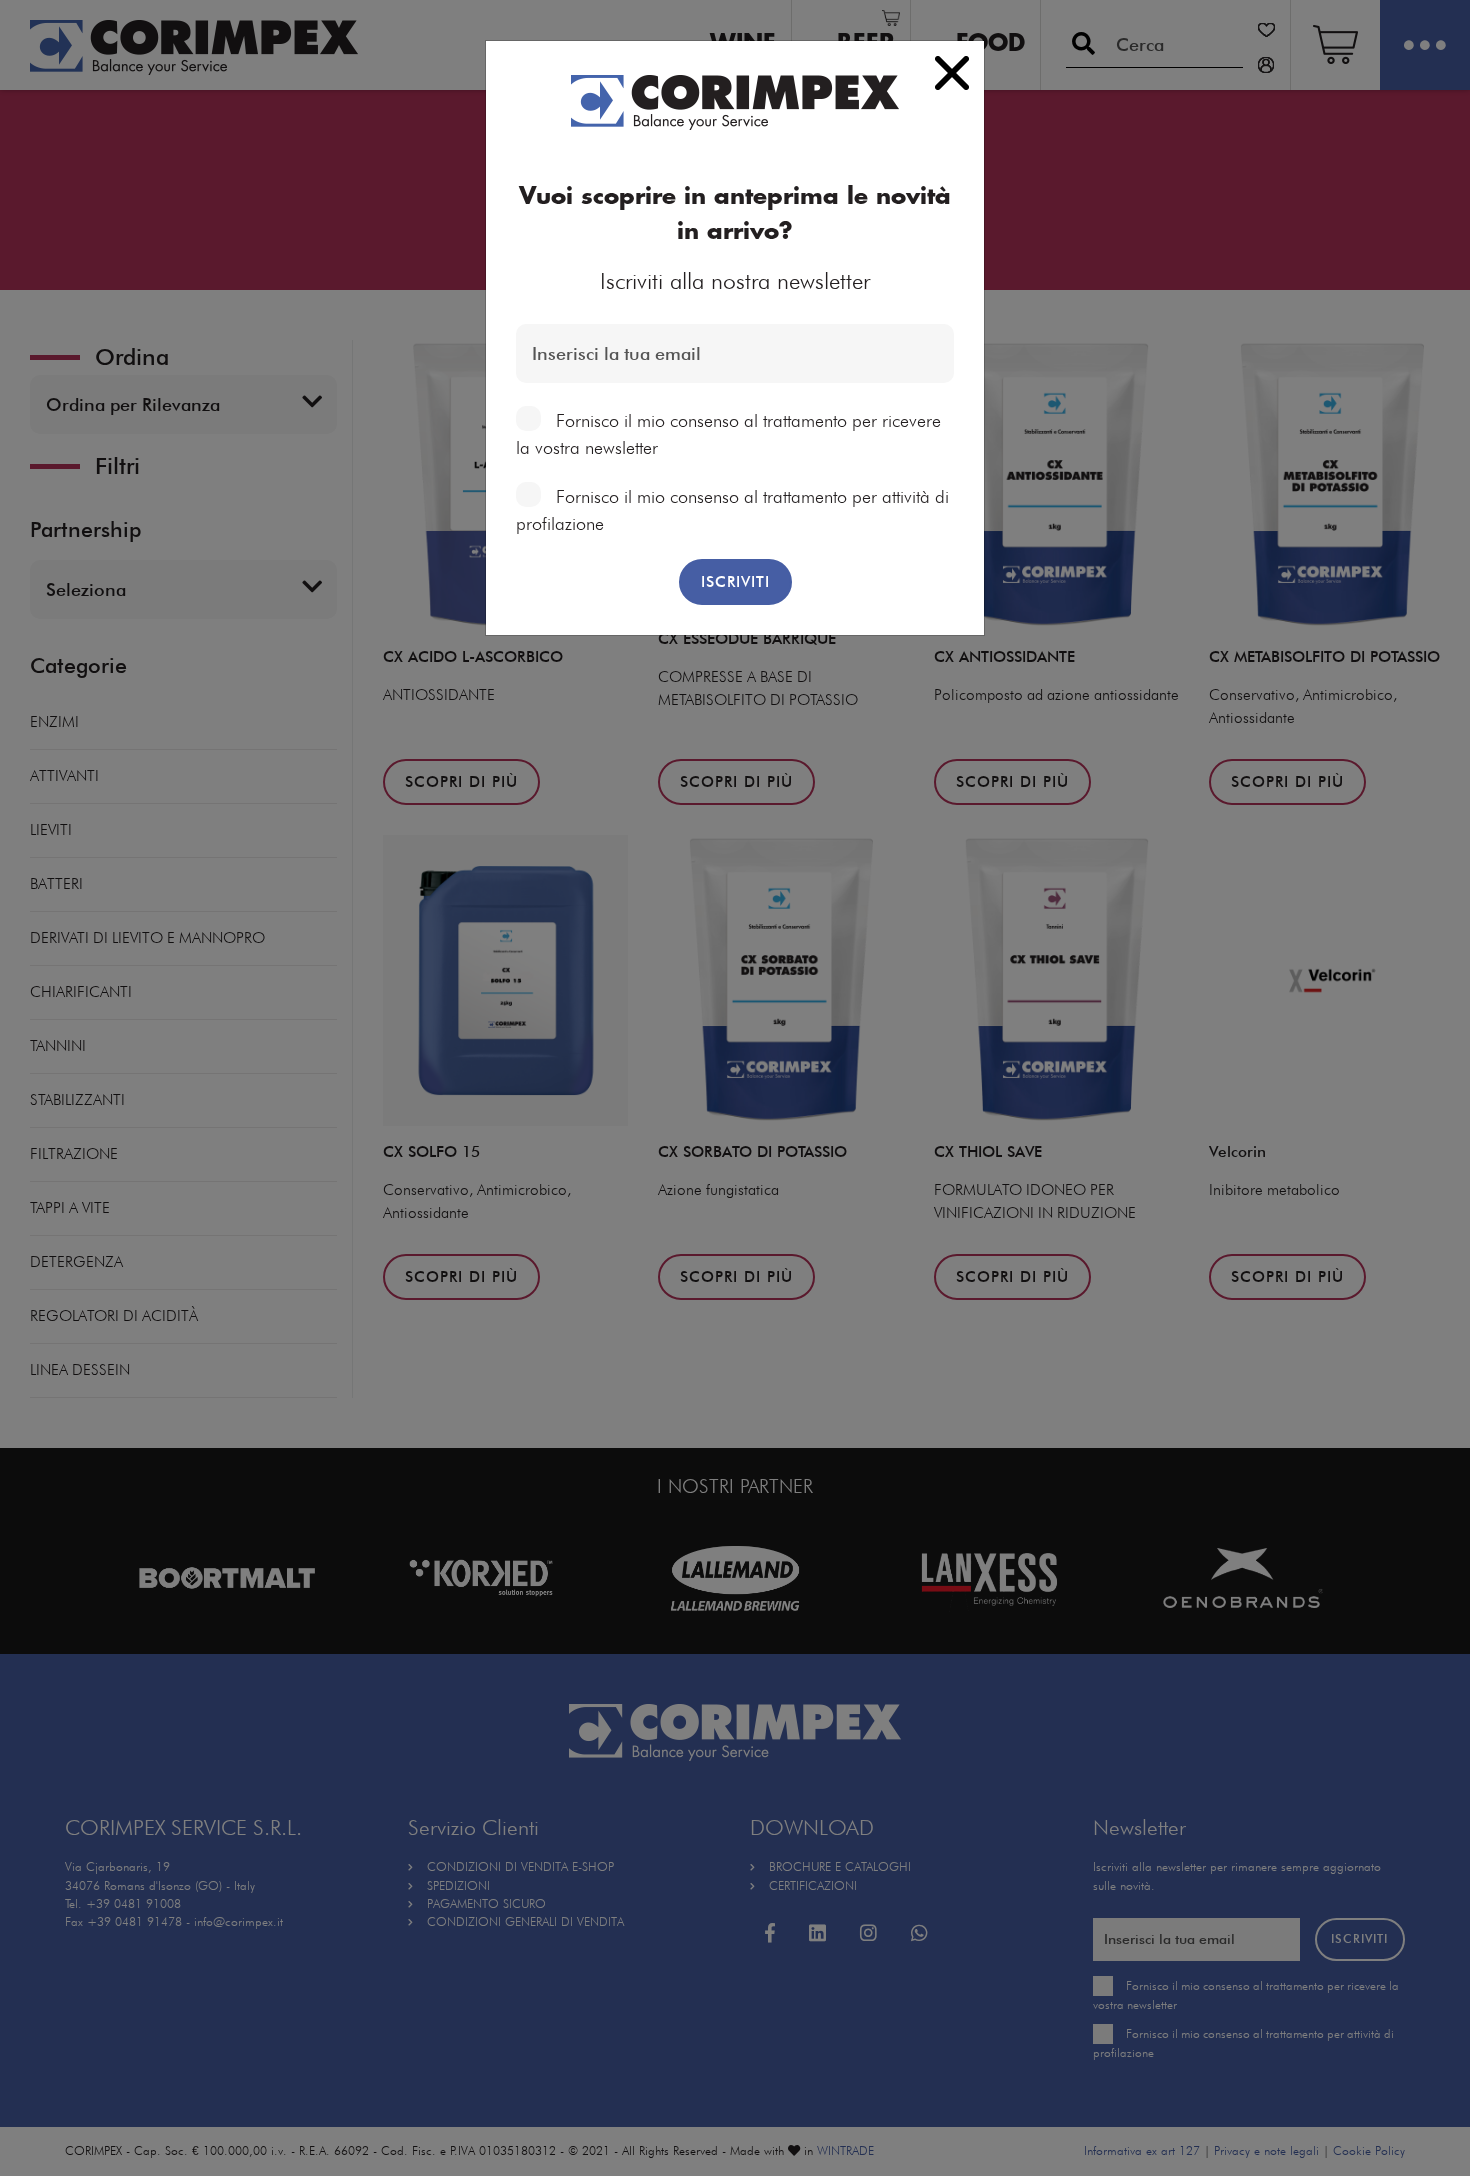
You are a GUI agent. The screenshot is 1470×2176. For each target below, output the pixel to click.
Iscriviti (735, 582)
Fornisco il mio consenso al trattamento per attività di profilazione (732, 510)
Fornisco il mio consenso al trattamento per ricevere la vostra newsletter (728, 434)
